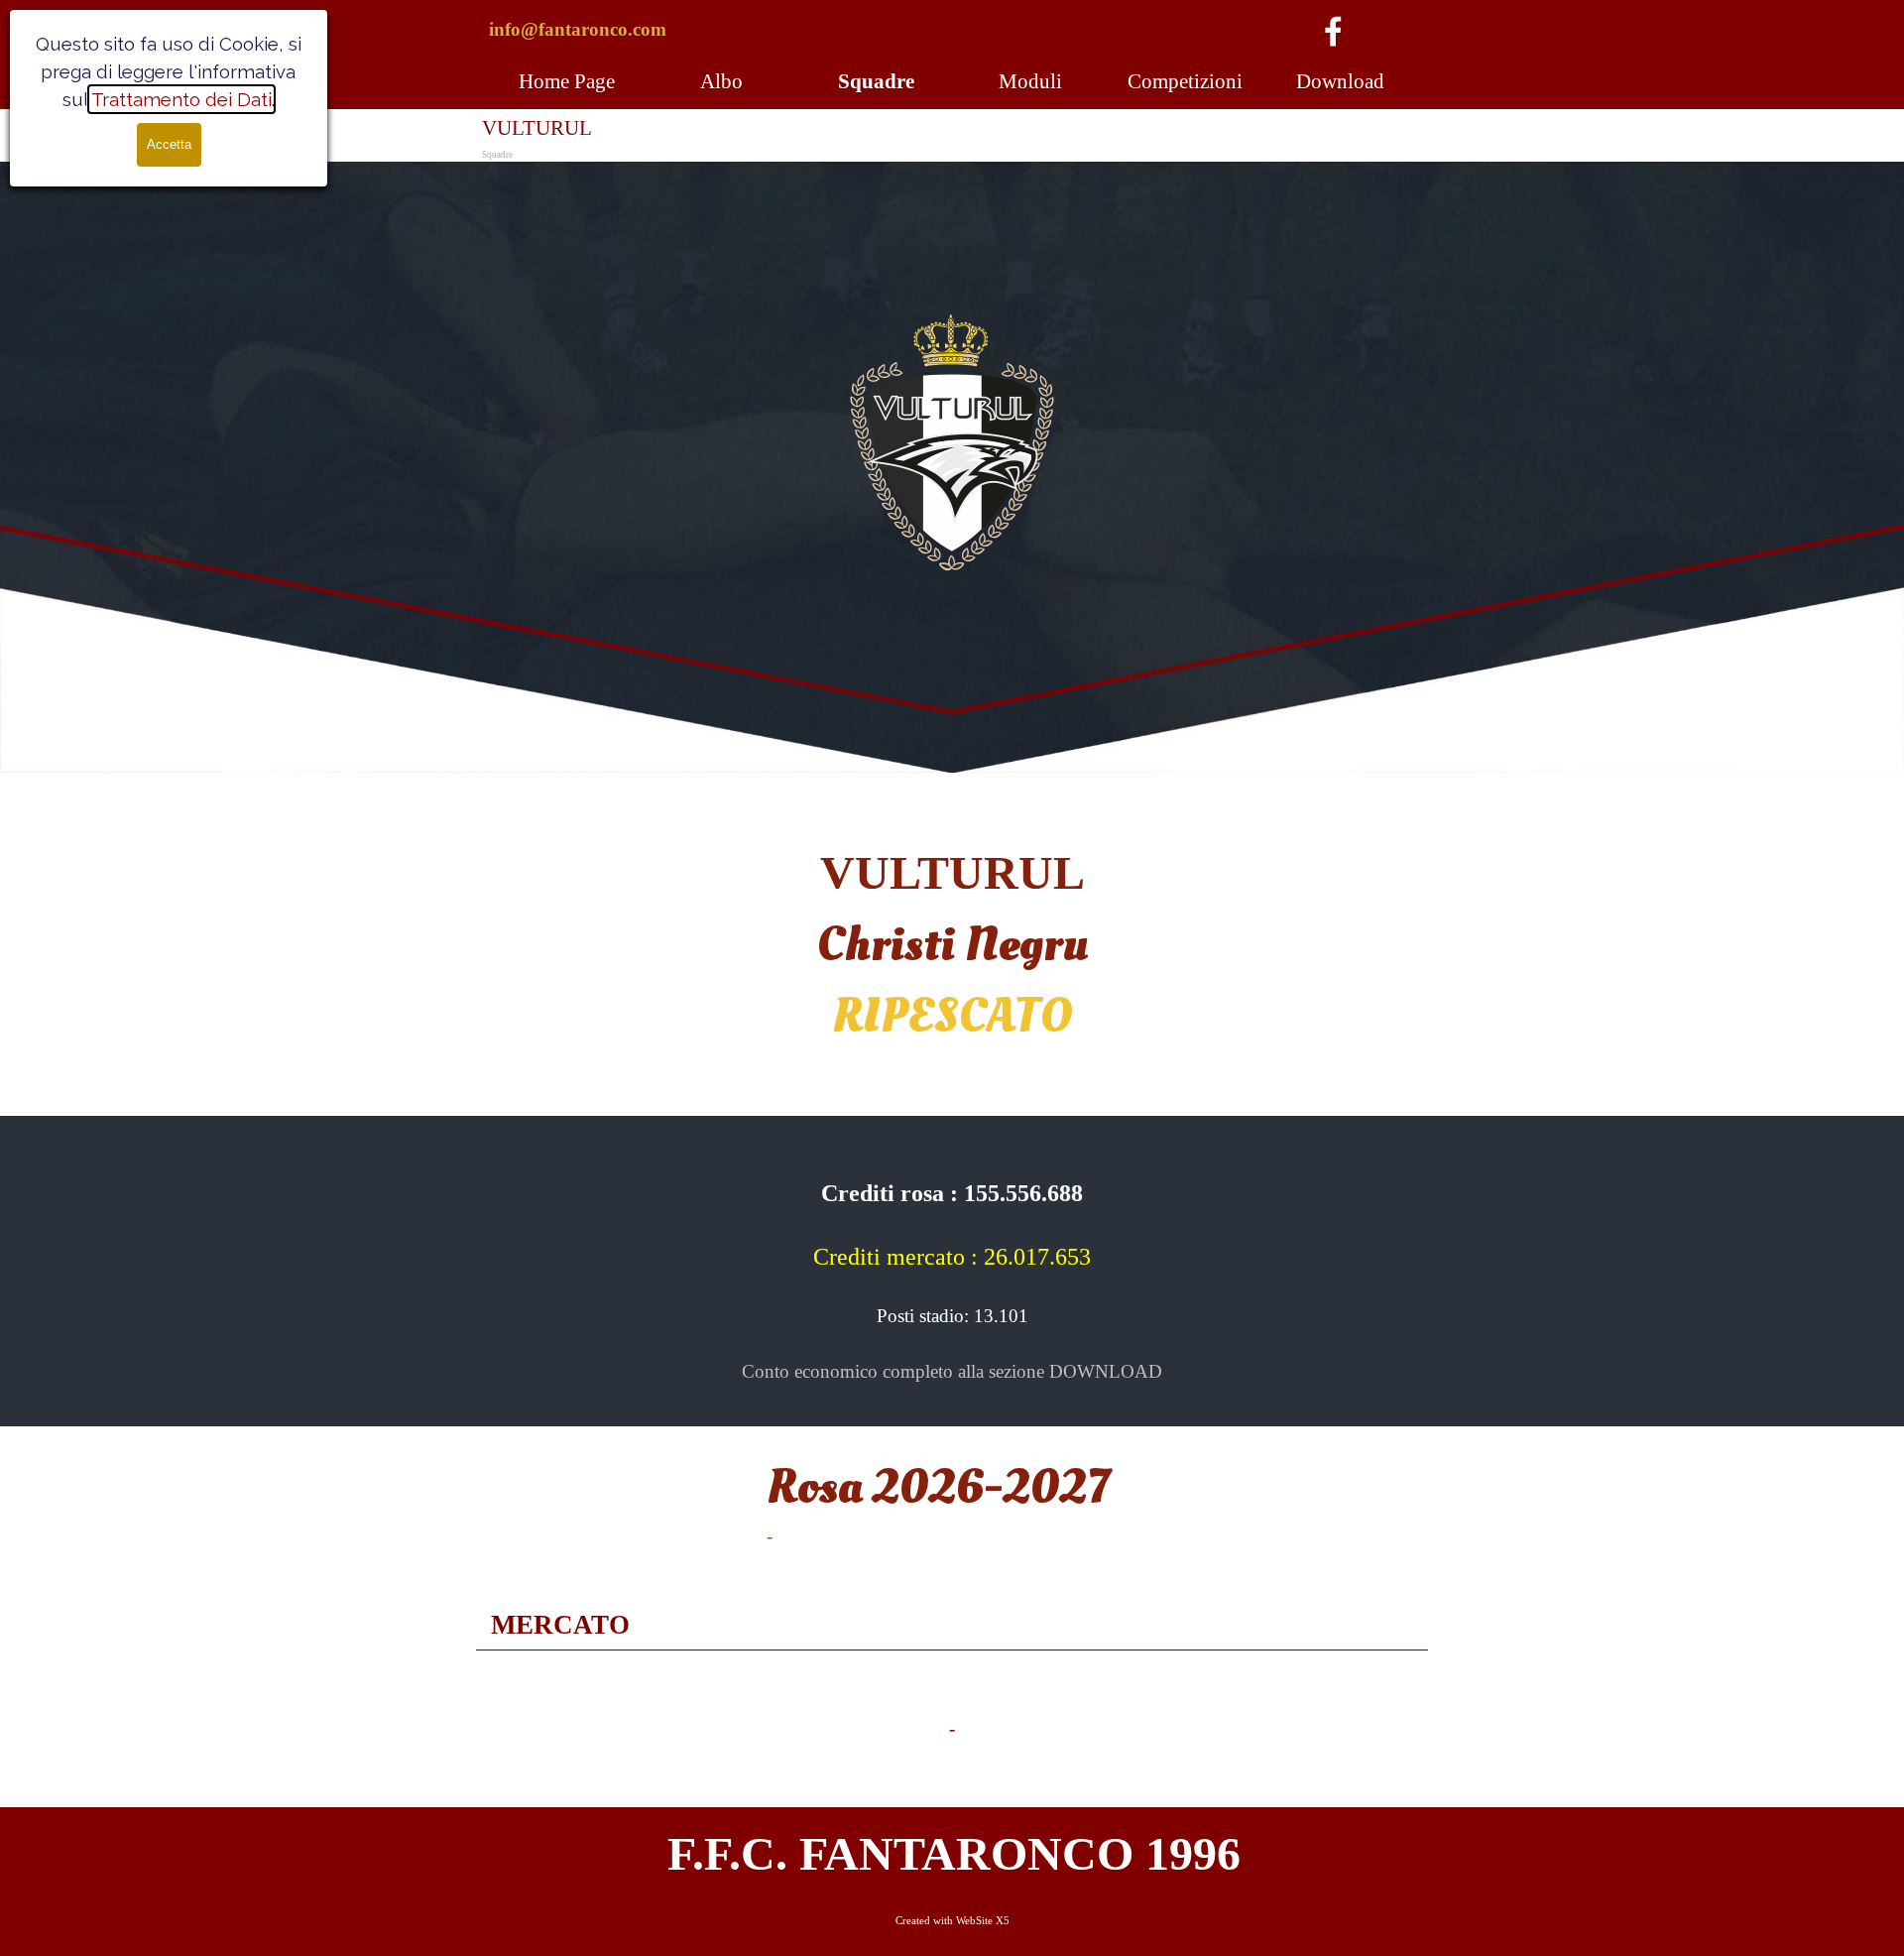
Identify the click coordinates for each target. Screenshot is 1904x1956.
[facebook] (1333, 31)
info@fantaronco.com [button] (578, 29)
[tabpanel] (615, 30)
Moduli (1030, 81)
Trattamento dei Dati (181, 99)
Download (1340, 81)
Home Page (567, 81)
